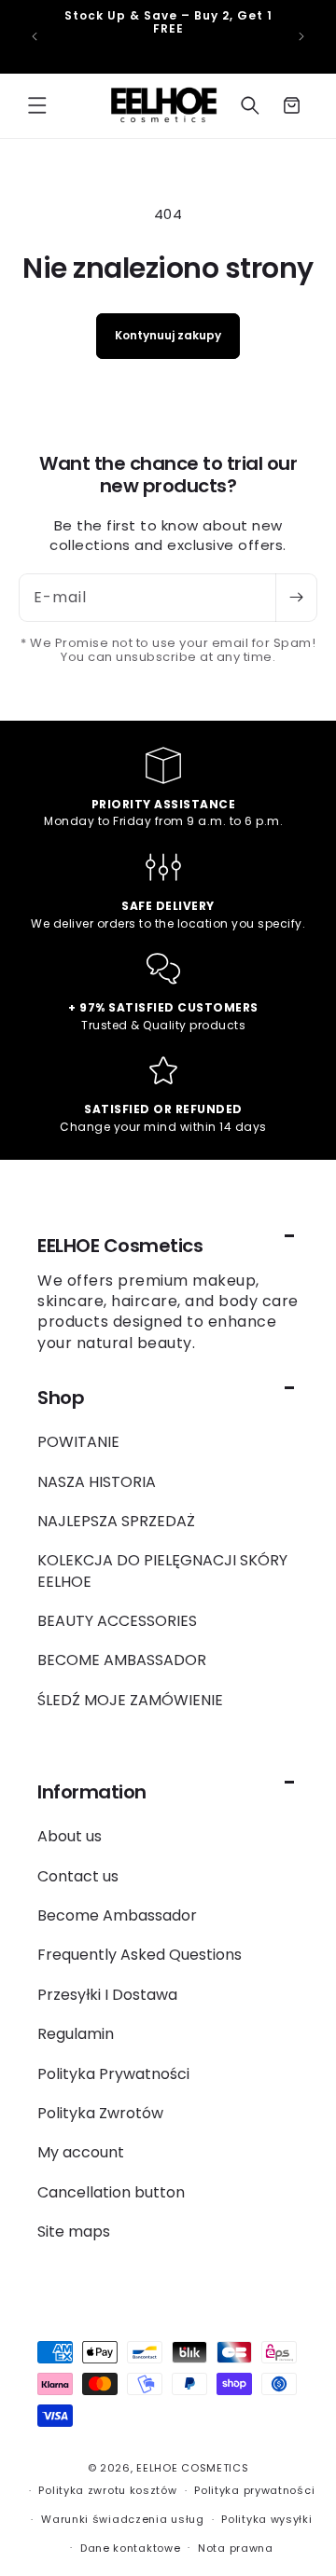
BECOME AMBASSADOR (122, 1660)
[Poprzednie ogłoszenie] (35, 36)
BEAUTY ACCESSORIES (117, 1621)
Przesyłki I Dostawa (107, 1995)
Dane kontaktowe (131, 2548)
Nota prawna (236, 2548)
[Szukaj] (250, 105)
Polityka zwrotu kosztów (107, 2490)
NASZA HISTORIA (97, 1482)
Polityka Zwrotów (100, 2113)
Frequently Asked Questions (140, 1955)
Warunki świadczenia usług (123, 2519)
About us (70, 1836)
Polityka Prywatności (113, 2074)
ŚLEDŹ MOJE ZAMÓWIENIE (130, 1700)
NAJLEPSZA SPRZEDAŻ (116, 1521)
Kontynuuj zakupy (168, 335)
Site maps (74, 2232)
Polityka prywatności (254, 2490)
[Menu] (37, 105)
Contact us (78, 1876)
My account (81, 2152)
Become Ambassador (117, 1915)
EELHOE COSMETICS (192, 2468)
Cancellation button (111, 2192)
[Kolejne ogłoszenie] (301, 36)
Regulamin (76, 2034)
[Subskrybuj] (296, 598)
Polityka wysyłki (266, 2519)
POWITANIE (78, 1442)
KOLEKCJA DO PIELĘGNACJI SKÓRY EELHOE (162, 1570)
